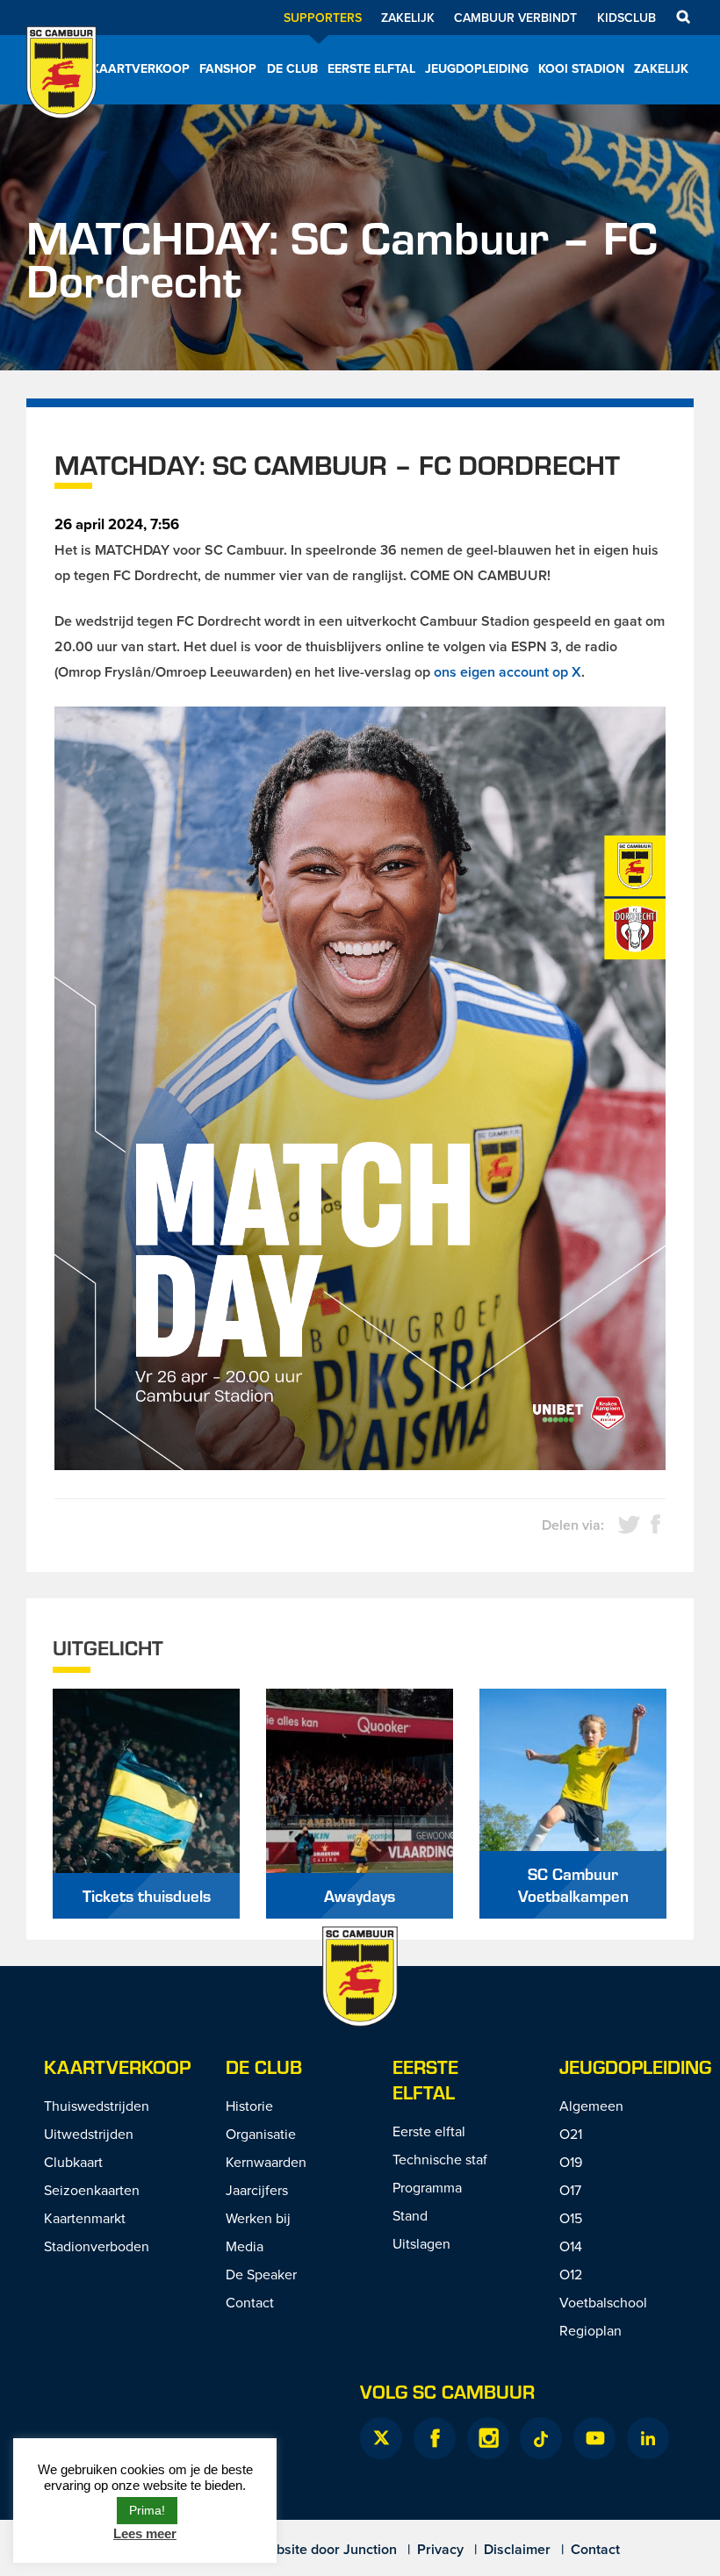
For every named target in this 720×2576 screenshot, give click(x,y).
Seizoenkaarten (92, 2190)
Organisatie (261, 2134)
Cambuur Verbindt (515, 18)
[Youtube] (594, 2438)
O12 (571, 2274)
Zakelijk (408, 18)
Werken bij (258, 2218)
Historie (249, 2106)
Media (245, 2246)
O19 (571, 2162)
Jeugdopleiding (477, 68)
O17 (570, 2190)
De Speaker (261, 2274)
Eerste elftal (371, 68)
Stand (410, 2215)
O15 (571, 2218)
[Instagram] (488, 2438)
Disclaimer (517, 2549)
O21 (571, 2134)
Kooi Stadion (581, 68)
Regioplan (590, 2330)
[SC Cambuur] (61, 96)
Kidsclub (626, 18)
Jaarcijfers (257, 2190)
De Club (292, 68)
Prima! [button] (147, 2510)
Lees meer (145, 2533)
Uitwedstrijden (89, 2134)
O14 (571, 2246)
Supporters (323, 18)
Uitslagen (421, 2243)
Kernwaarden (266, 2162)
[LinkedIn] (648, 2438)
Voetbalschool (603, 2302)
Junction (370, 2549)
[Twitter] (381, 2438)
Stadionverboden (97, 2246)
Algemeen (591, 2106)
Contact (250, 2302)
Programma (427, 2187)
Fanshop (228, 68)
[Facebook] (435, 2438)
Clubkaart (73, 2162)
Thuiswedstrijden (97, 2106)
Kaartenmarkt (85, 2218)
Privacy (440, 2549)
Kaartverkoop (140, 68)
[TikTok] (541, 2438)
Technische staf (440, 2159)
